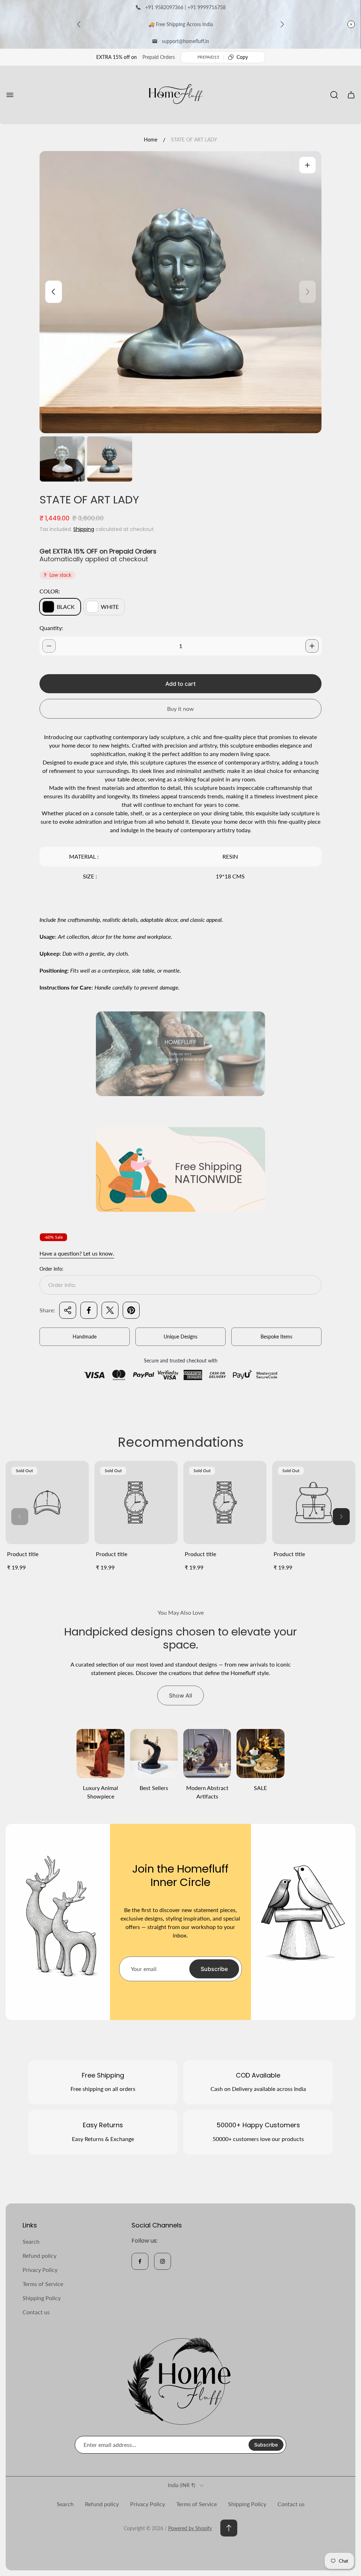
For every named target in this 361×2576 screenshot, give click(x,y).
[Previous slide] (79, 24)
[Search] (334, 95)
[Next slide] (282, 24)
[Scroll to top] (229, 2528)
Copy (242, 57)
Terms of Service (43, 2284)
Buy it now (180, 709)
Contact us (36, 2312)
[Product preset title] (47, 1502)
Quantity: (51, 628)
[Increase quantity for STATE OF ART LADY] (312, 646)
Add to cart (180, 684)
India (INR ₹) (182, 2485)
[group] (62, 459)
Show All (180, 1695)
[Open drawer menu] (10, 95)
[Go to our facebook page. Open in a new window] (140, 2261)
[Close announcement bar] (351, 24)
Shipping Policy (42, 2298)
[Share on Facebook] (89, 1310)
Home (151, 140)
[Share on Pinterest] (131, 1310)
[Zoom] (307, 165)
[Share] (68, 1310)
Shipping (84, 529)
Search (31, 2241)
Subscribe (214, 1969)
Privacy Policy (40, 2270)
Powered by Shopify (190, 2528)
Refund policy (39, 2255)
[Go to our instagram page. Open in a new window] (163, 2261)
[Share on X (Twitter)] (110, 1310)
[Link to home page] (180, 2381)
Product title (23, 1554)
